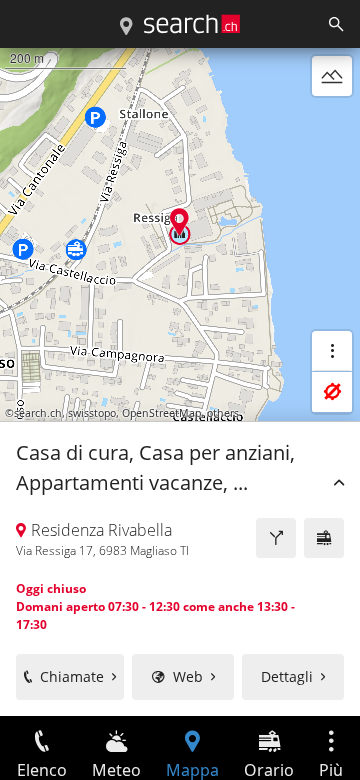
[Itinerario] (276, 538)
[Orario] (324, 538)
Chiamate (72, 676)
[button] (179, 221)
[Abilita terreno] (332, 76)
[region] (180, 382)
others (223, 413)
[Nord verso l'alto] (332, 124)
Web (188, 676)
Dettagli (287, 676)
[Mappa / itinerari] (126, 27)
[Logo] (192, 24)
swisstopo (92, 413)
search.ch (38, 413)
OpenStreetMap (161, 413)
